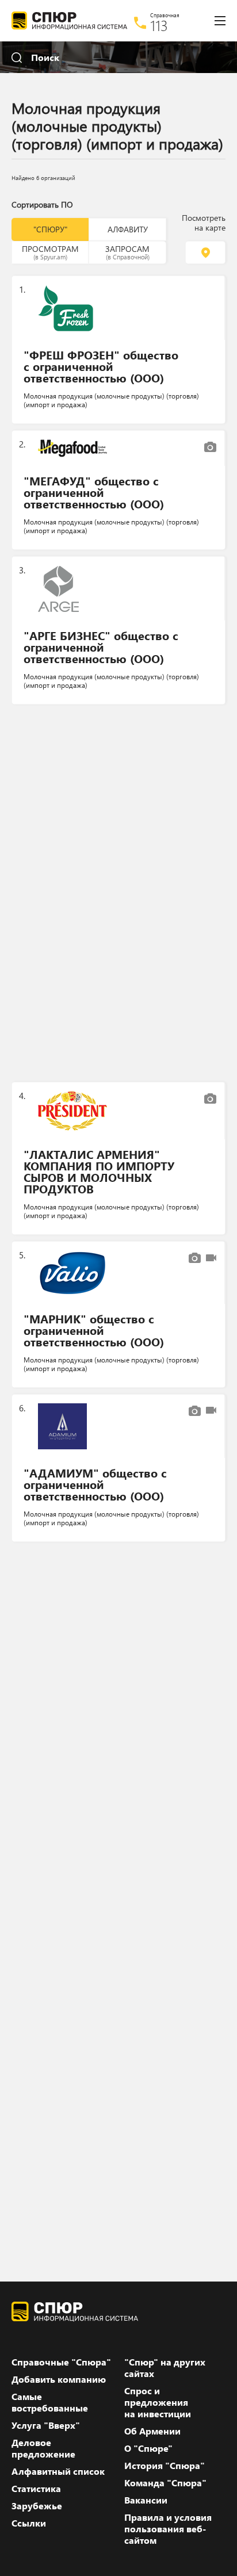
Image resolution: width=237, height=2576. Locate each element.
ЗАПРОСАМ (127, 252)
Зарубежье (37, 2506)
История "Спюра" (165, 2466)
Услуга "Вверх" (46, 2425)
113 (159, 25)
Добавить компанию (59, 2379)
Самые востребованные (50, 2402)
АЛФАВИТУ (128, 229)
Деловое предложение (43, 2448)
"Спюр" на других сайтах (165, 2368)
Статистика (36, 2489)
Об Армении (152, 2431)
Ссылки (29, 2523)
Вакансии (146, 2500)
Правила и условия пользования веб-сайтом (168, 2529)
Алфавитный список (58, 2471)
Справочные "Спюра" (61, 2362)
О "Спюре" (148, 2448)
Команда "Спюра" (165, 2483)
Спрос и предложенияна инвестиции (158, 2402)
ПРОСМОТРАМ (50, 252)
